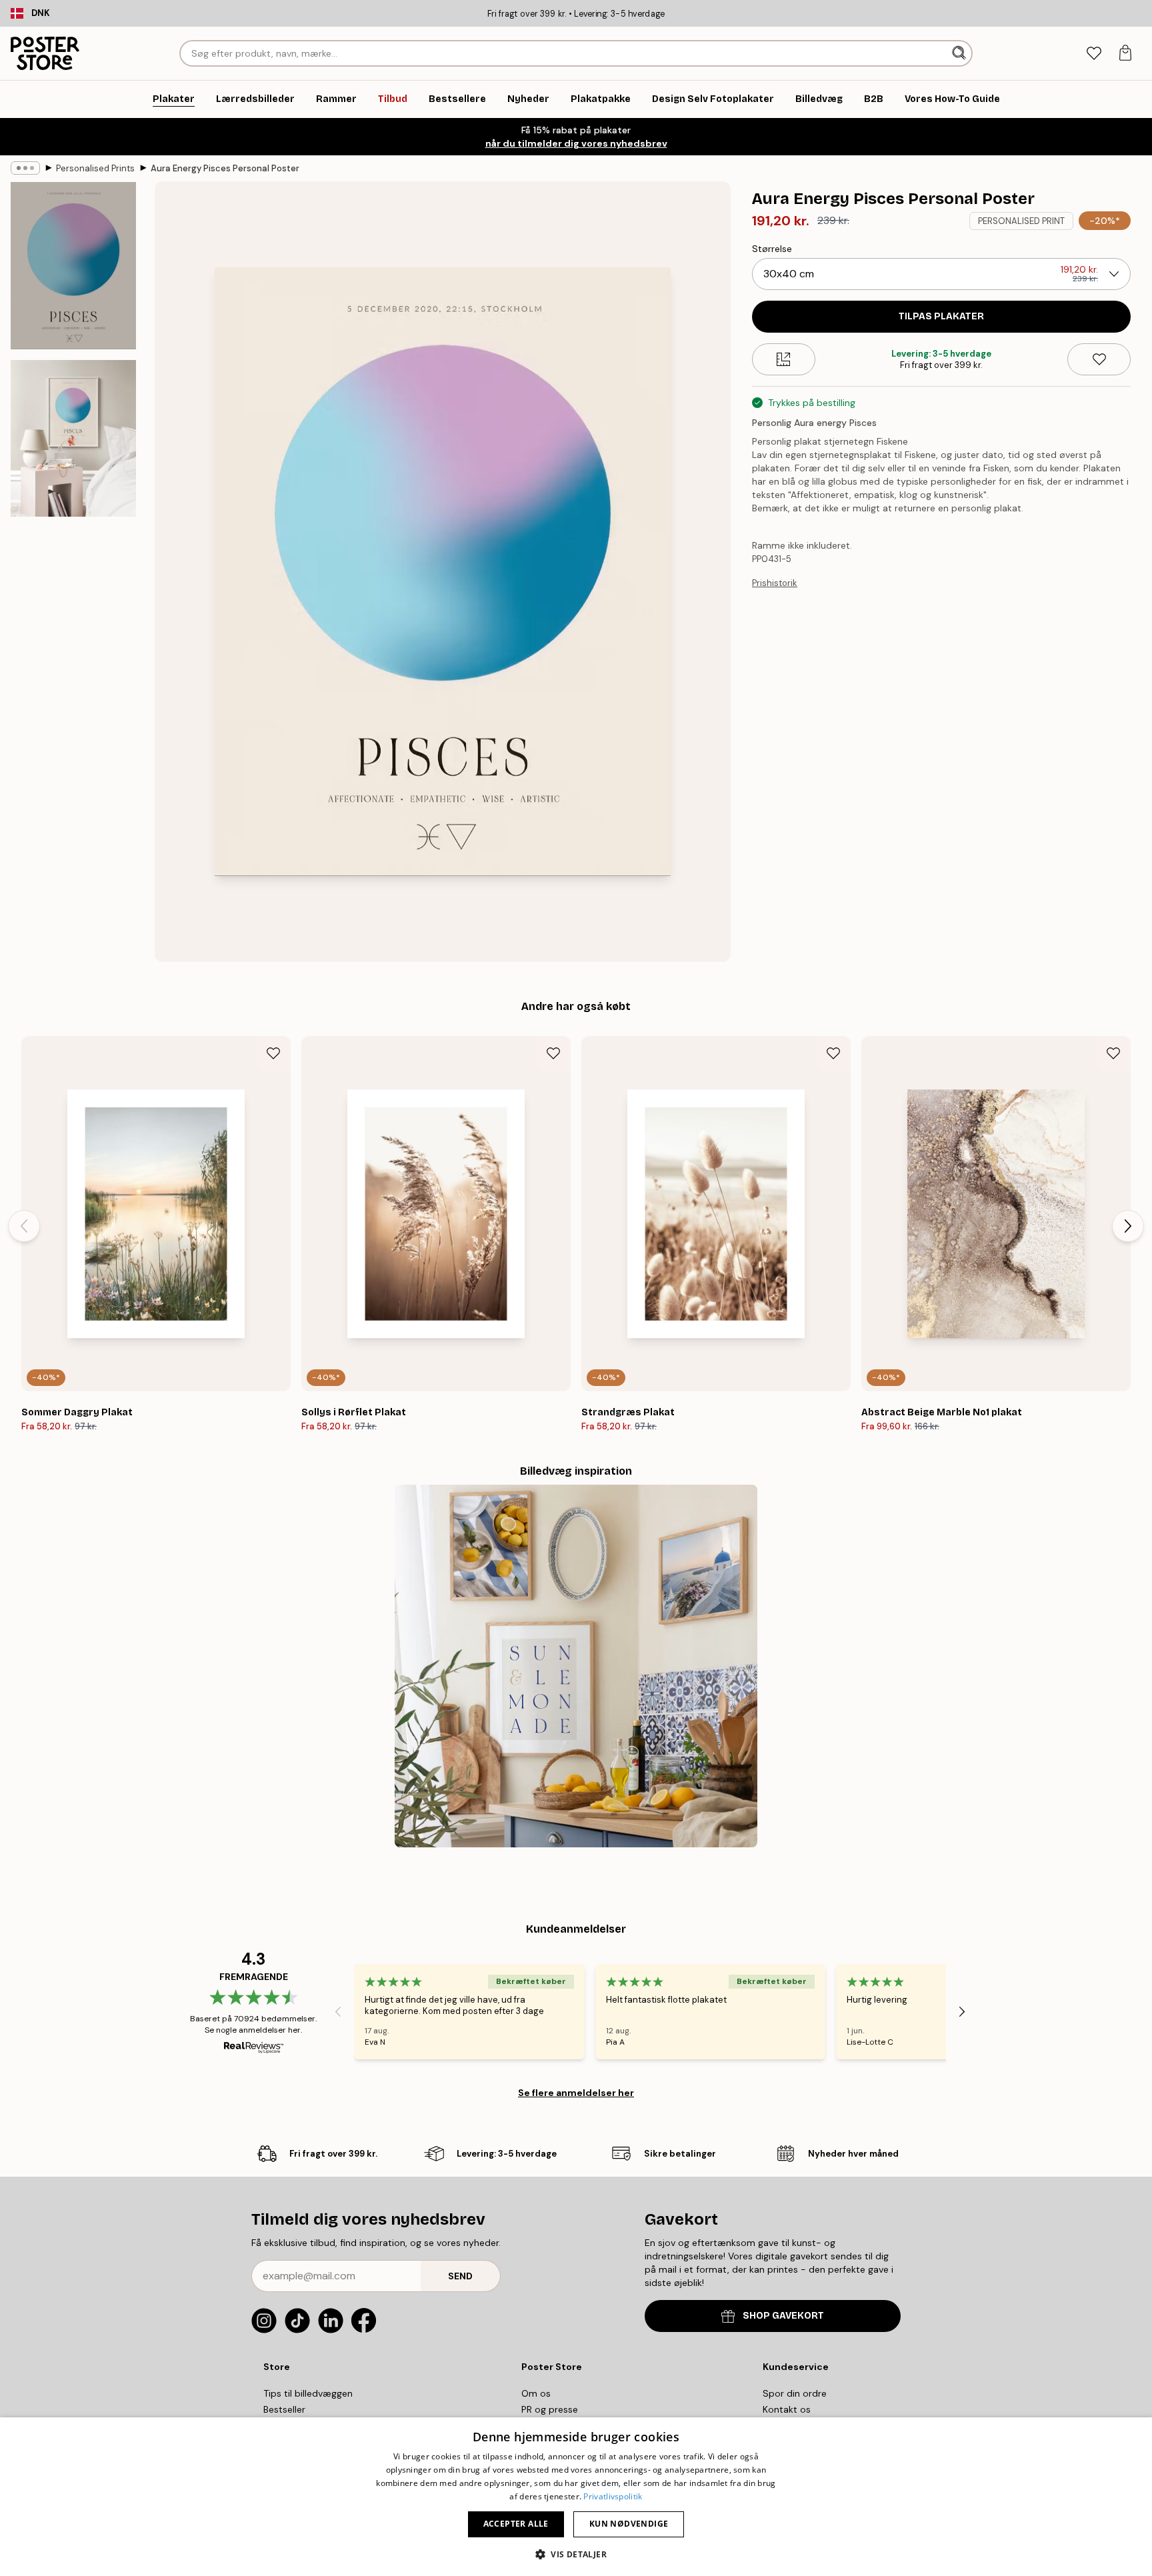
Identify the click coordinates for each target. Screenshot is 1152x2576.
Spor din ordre (795, 2393)
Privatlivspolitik (613, 2496)
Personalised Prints (95, 168)
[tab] (1094, 54)
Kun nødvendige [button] (629, 2524)
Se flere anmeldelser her (576, 2093)
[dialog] (576, 2497)
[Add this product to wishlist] (1099, 359)
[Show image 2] (73, 438)
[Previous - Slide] (24, 1226)
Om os (536, 2393)
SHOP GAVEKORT (783, 2316)
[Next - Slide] (1128, 1226)
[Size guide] (784, 359)
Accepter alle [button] (516, 2524)
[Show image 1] (73, 266)
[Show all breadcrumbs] (25, 168)
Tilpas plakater (941, 316)
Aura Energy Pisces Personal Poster (225, 168)
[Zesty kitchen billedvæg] (576, 1666)
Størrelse (772, 249)
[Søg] (960, 53)
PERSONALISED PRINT (1021, 221)
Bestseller (284, 2409)
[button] (576, 2554)
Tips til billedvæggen (308, 2393)
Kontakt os (787, 2409)
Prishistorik (775, 583)
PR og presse (550, 2409)
